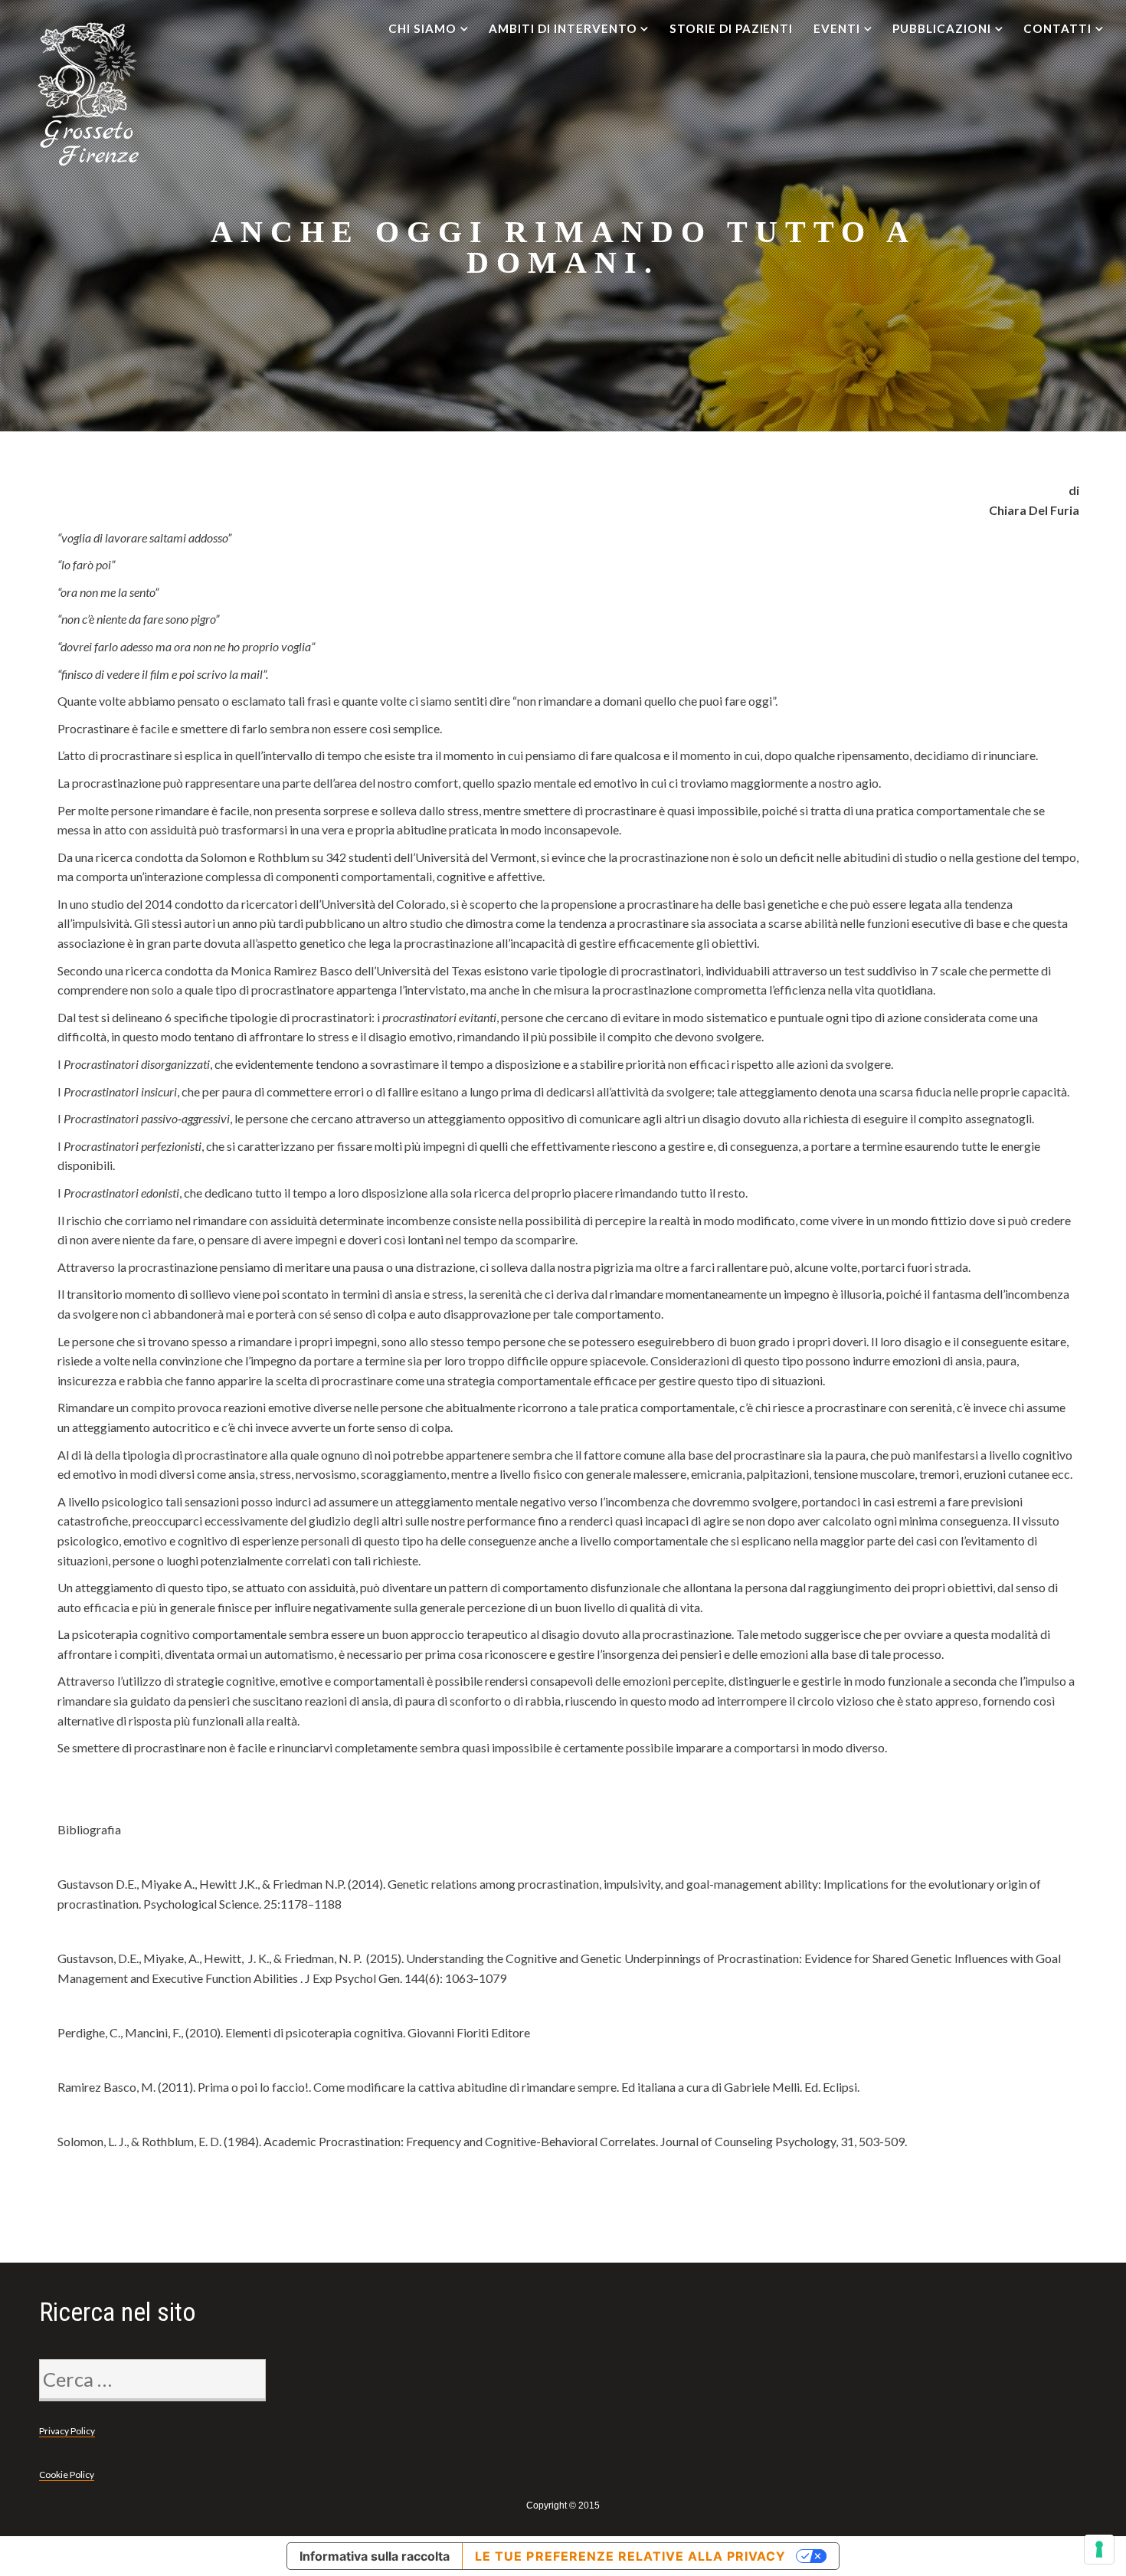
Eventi (837, 28)
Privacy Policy (67, 2431)
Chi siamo (422, 28)
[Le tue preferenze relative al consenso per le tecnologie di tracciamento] (1099, 2549)
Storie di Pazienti (731, 28)
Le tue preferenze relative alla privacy (630, 2556)
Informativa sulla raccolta (375, 2556)
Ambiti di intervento (563, 28)
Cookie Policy (67, 2474)
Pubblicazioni (941, 28)
